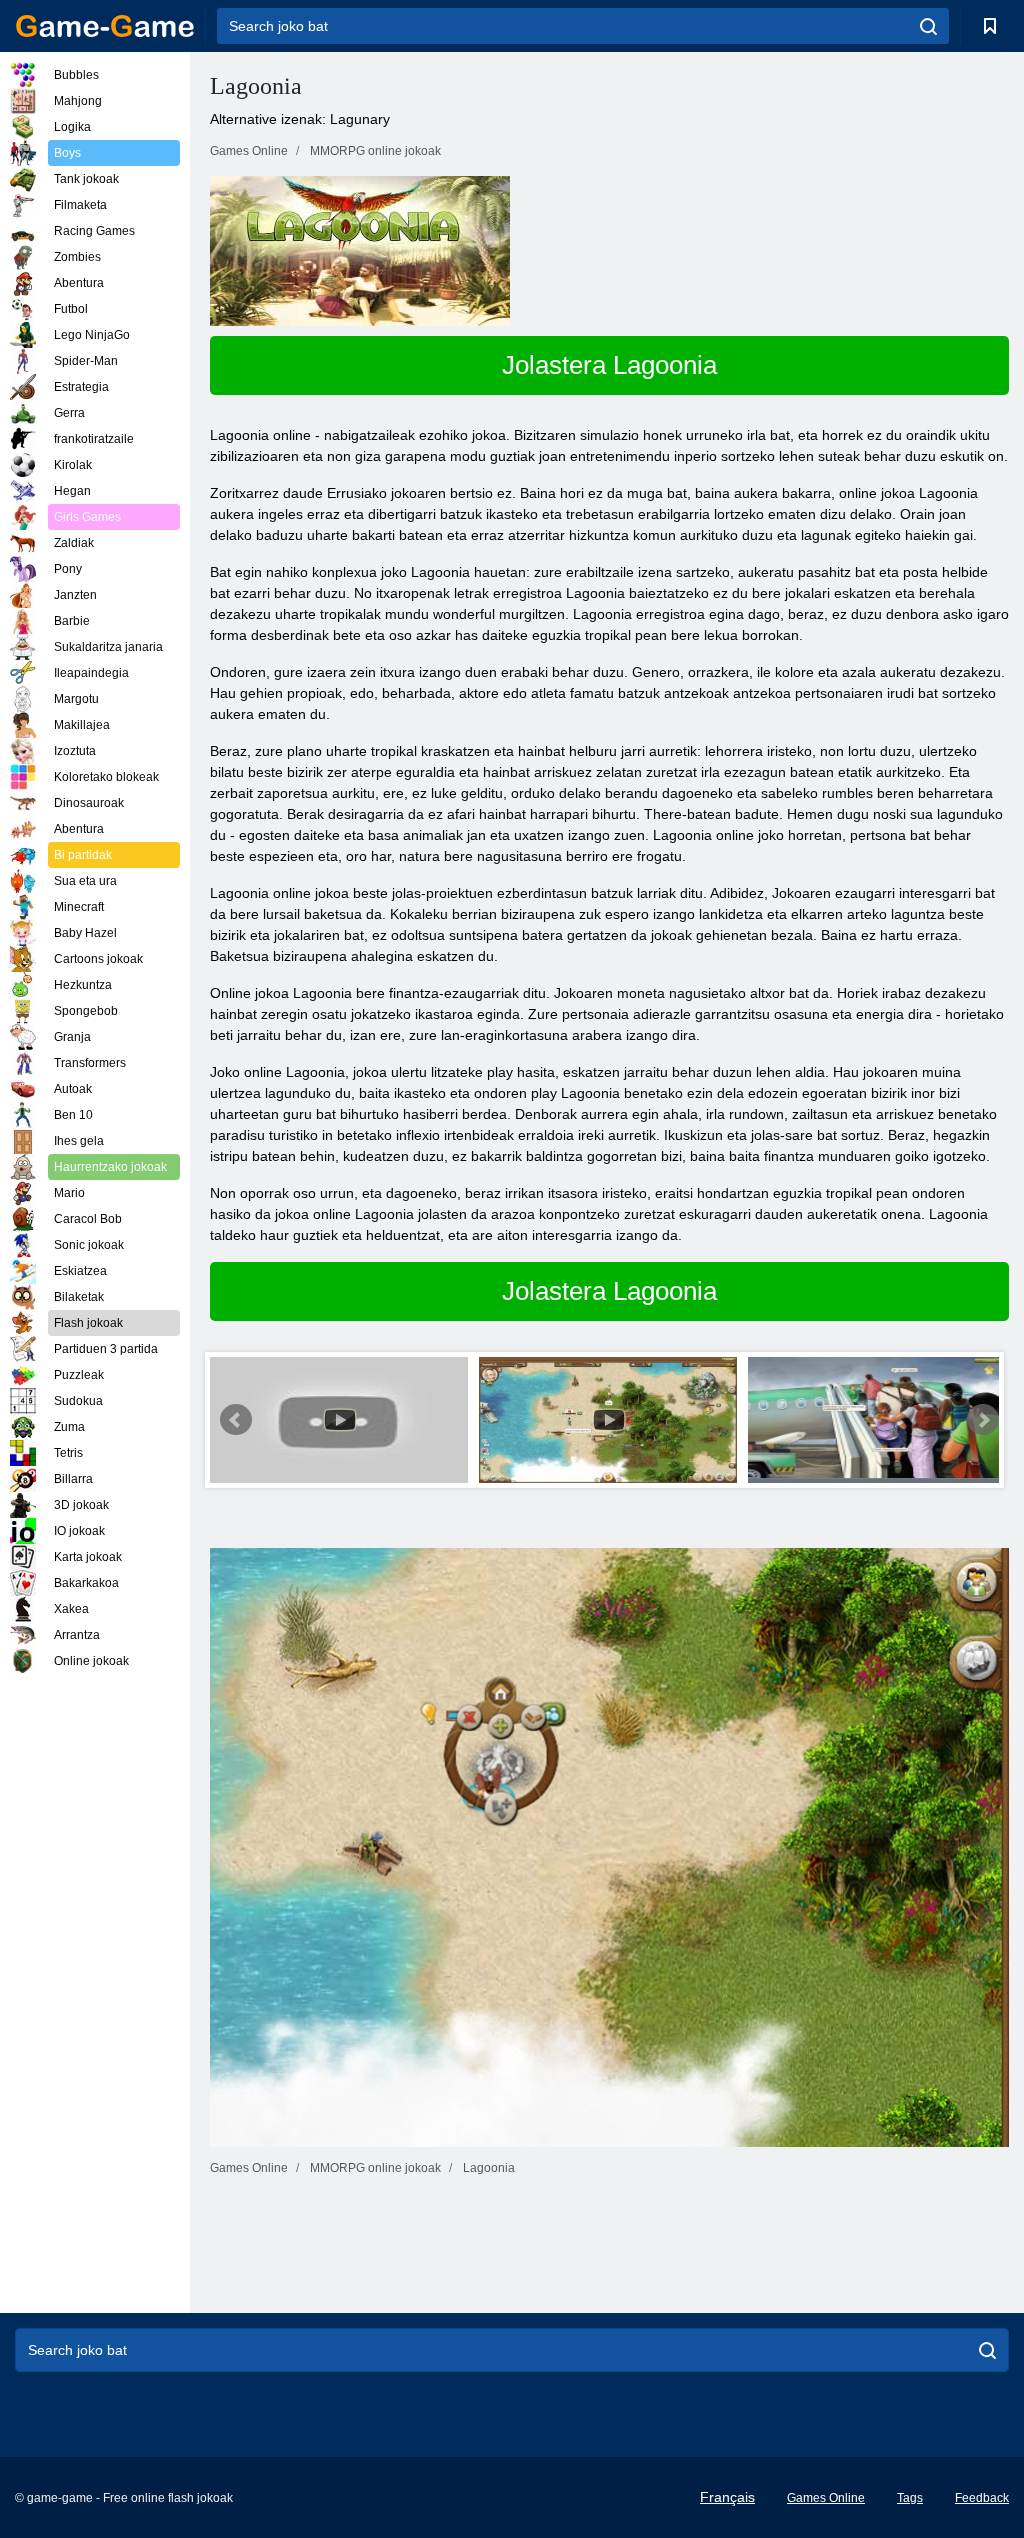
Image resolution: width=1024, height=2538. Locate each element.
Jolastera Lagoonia (609, 365)
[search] (928, 26)
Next (983, 1420)
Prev (236, 1420)
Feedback (982, 2498)
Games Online (826, 2498)
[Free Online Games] (105, 26)
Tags (910, 2498)
